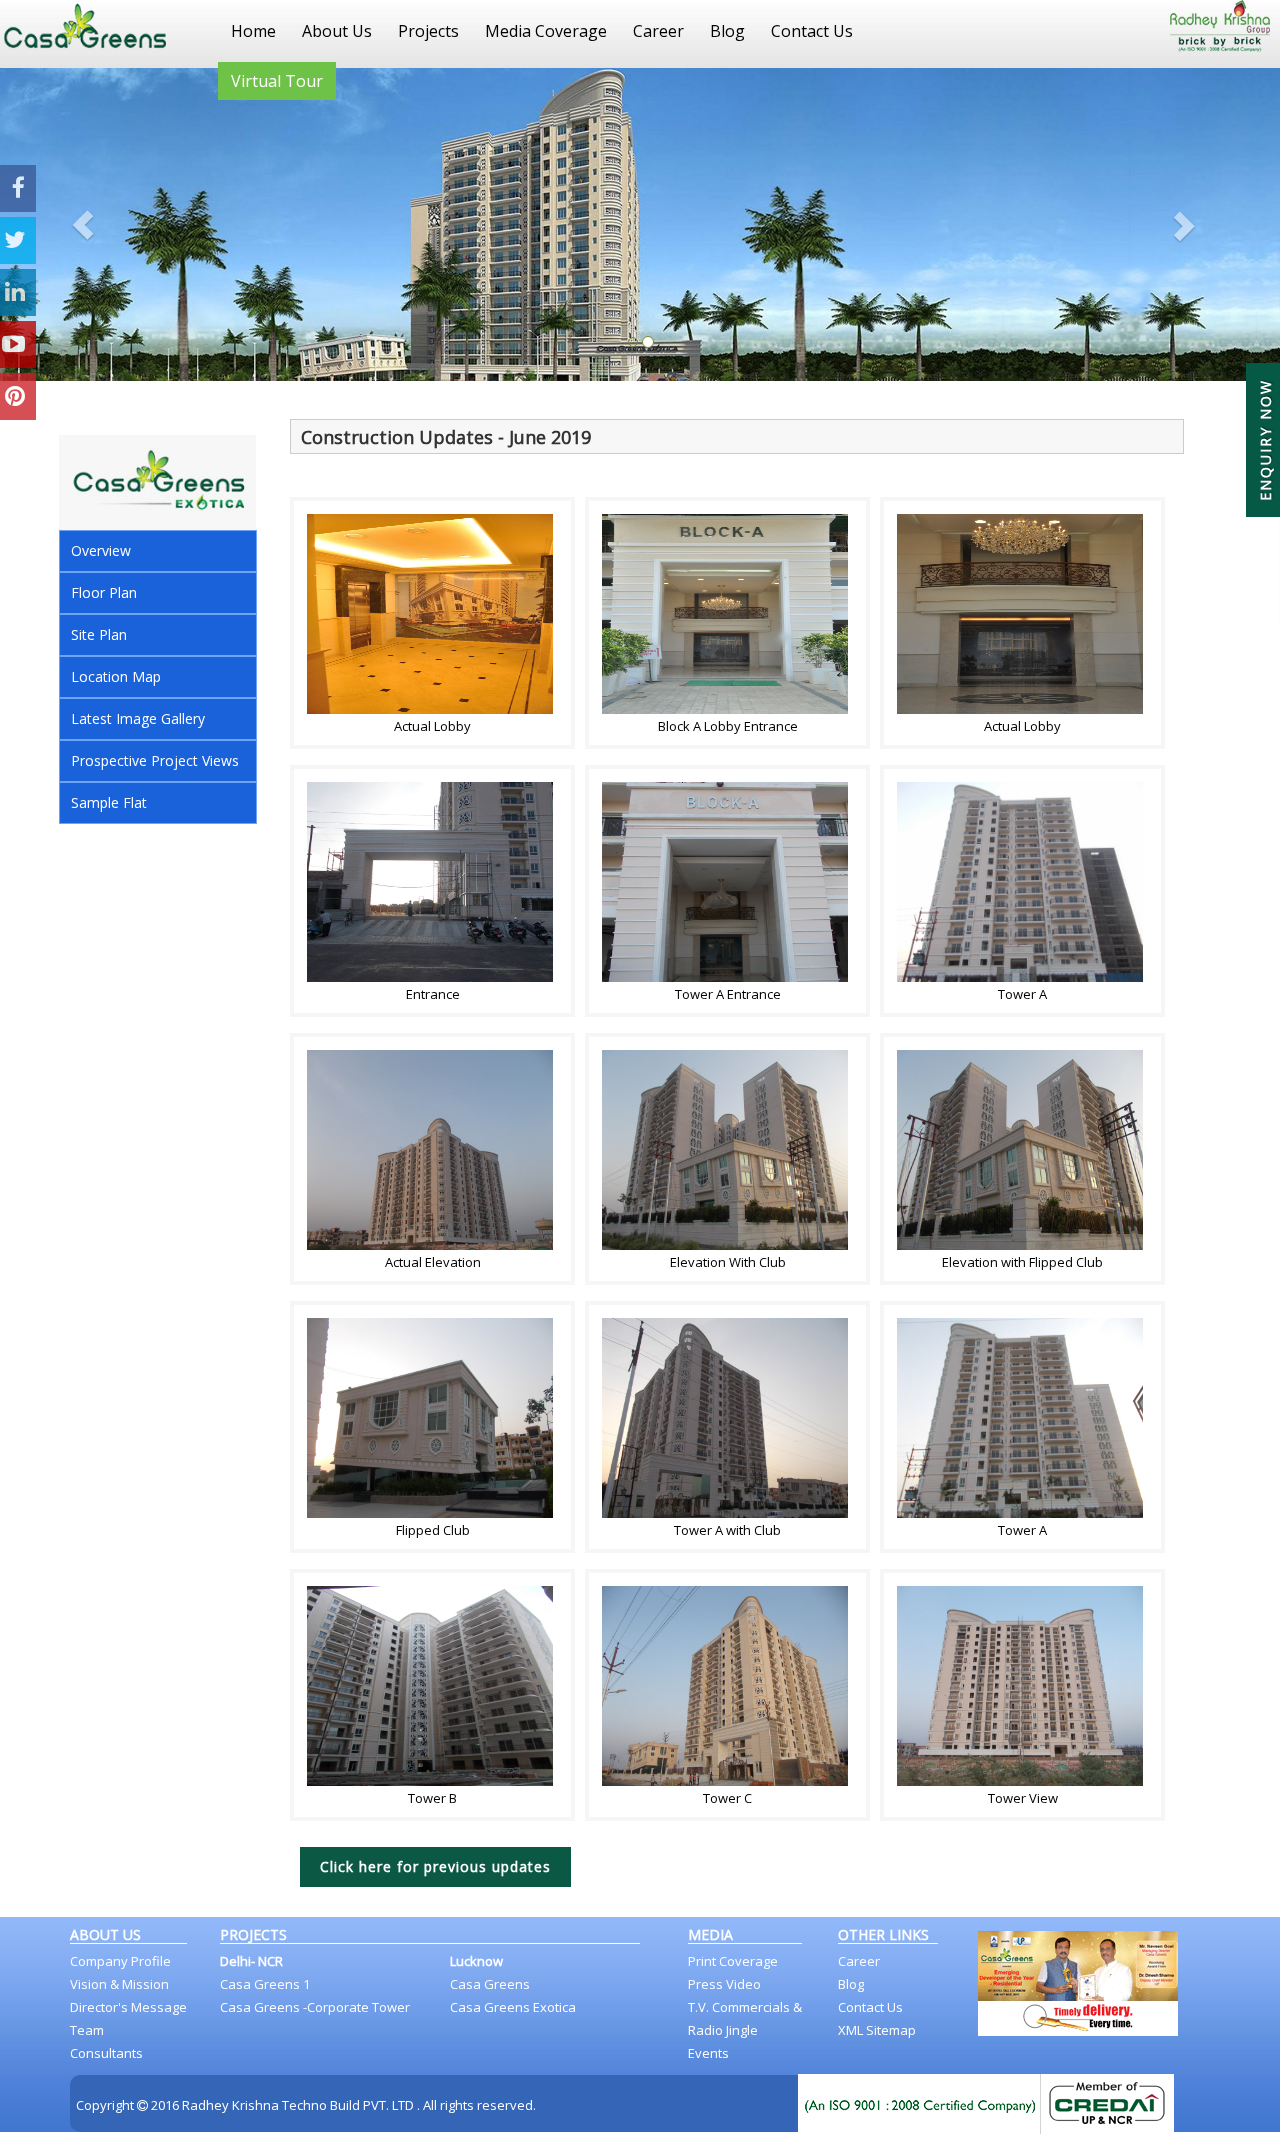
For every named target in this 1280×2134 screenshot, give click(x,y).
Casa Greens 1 (265, 1984)
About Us (337, 31)
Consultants (106, 2053)
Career (658, 31)
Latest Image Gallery (138, 718)
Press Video (724, 1984)
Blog (727, 31)
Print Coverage (733, 1961)
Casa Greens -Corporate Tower (315, 2007)
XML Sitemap (877, 2030)
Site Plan (99, 634)
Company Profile (120, 1961)
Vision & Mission (119, 1984)
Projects (428, 31)
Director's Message (128, 2007)
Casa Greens (490, 1984)
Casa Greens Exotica (513, 2007)
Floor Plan (104, 592)
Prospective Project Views (155, 760)
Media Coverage (546, 31)
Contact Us (812, 31)
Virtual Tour (277, 81)
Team (87, 2030)
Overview (101, 550)
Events (708, 2053)
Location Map (116, 676)
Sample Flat (109, 802)
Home (253, 31)
